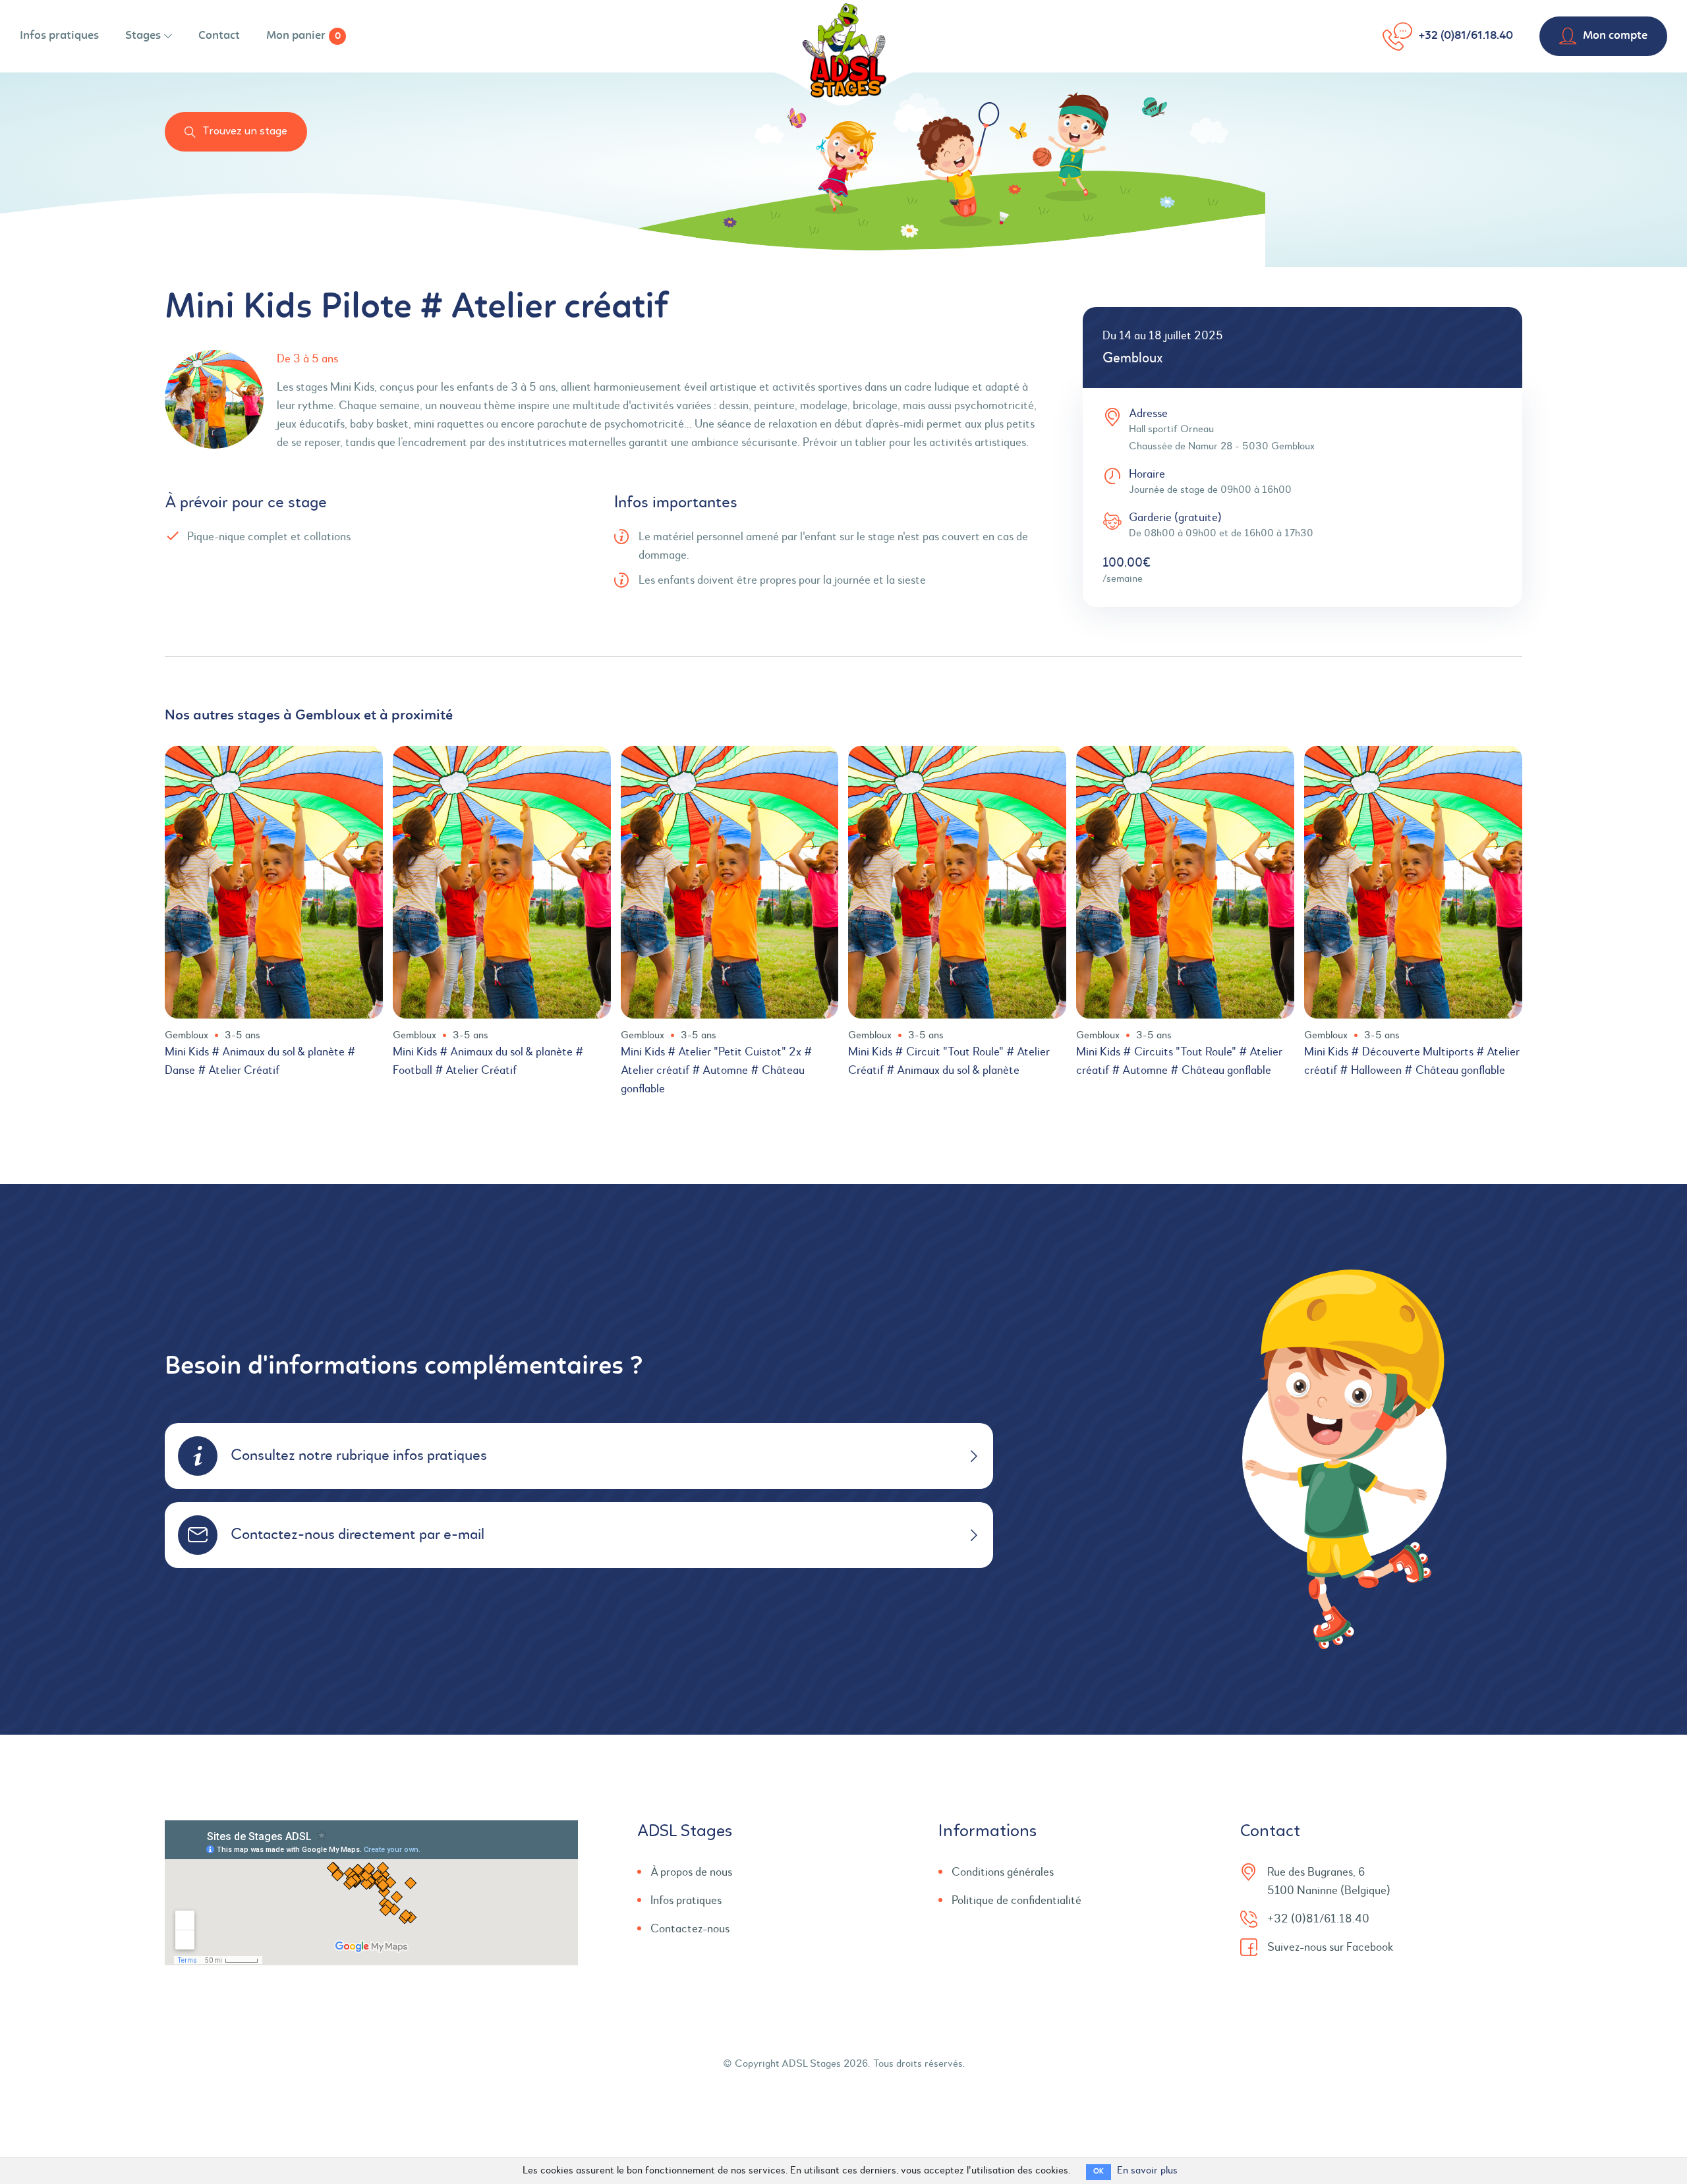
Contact (219, 36)
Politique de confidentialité (1016, 1901)
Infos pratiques (59, 36)
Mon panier (303, 36)
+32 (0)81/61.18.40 (1466, 36)
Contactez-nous (690, 1929)
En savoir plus (1147, 2171)
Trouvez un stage (245, 131)
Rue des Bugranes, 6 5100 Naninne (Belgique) (1329, 1882)
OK (1099, 2172)
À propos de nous (691, 1872)
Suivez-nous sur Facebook (1330, 1947)
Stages (143, 36)
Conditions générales (1003, 1872)
